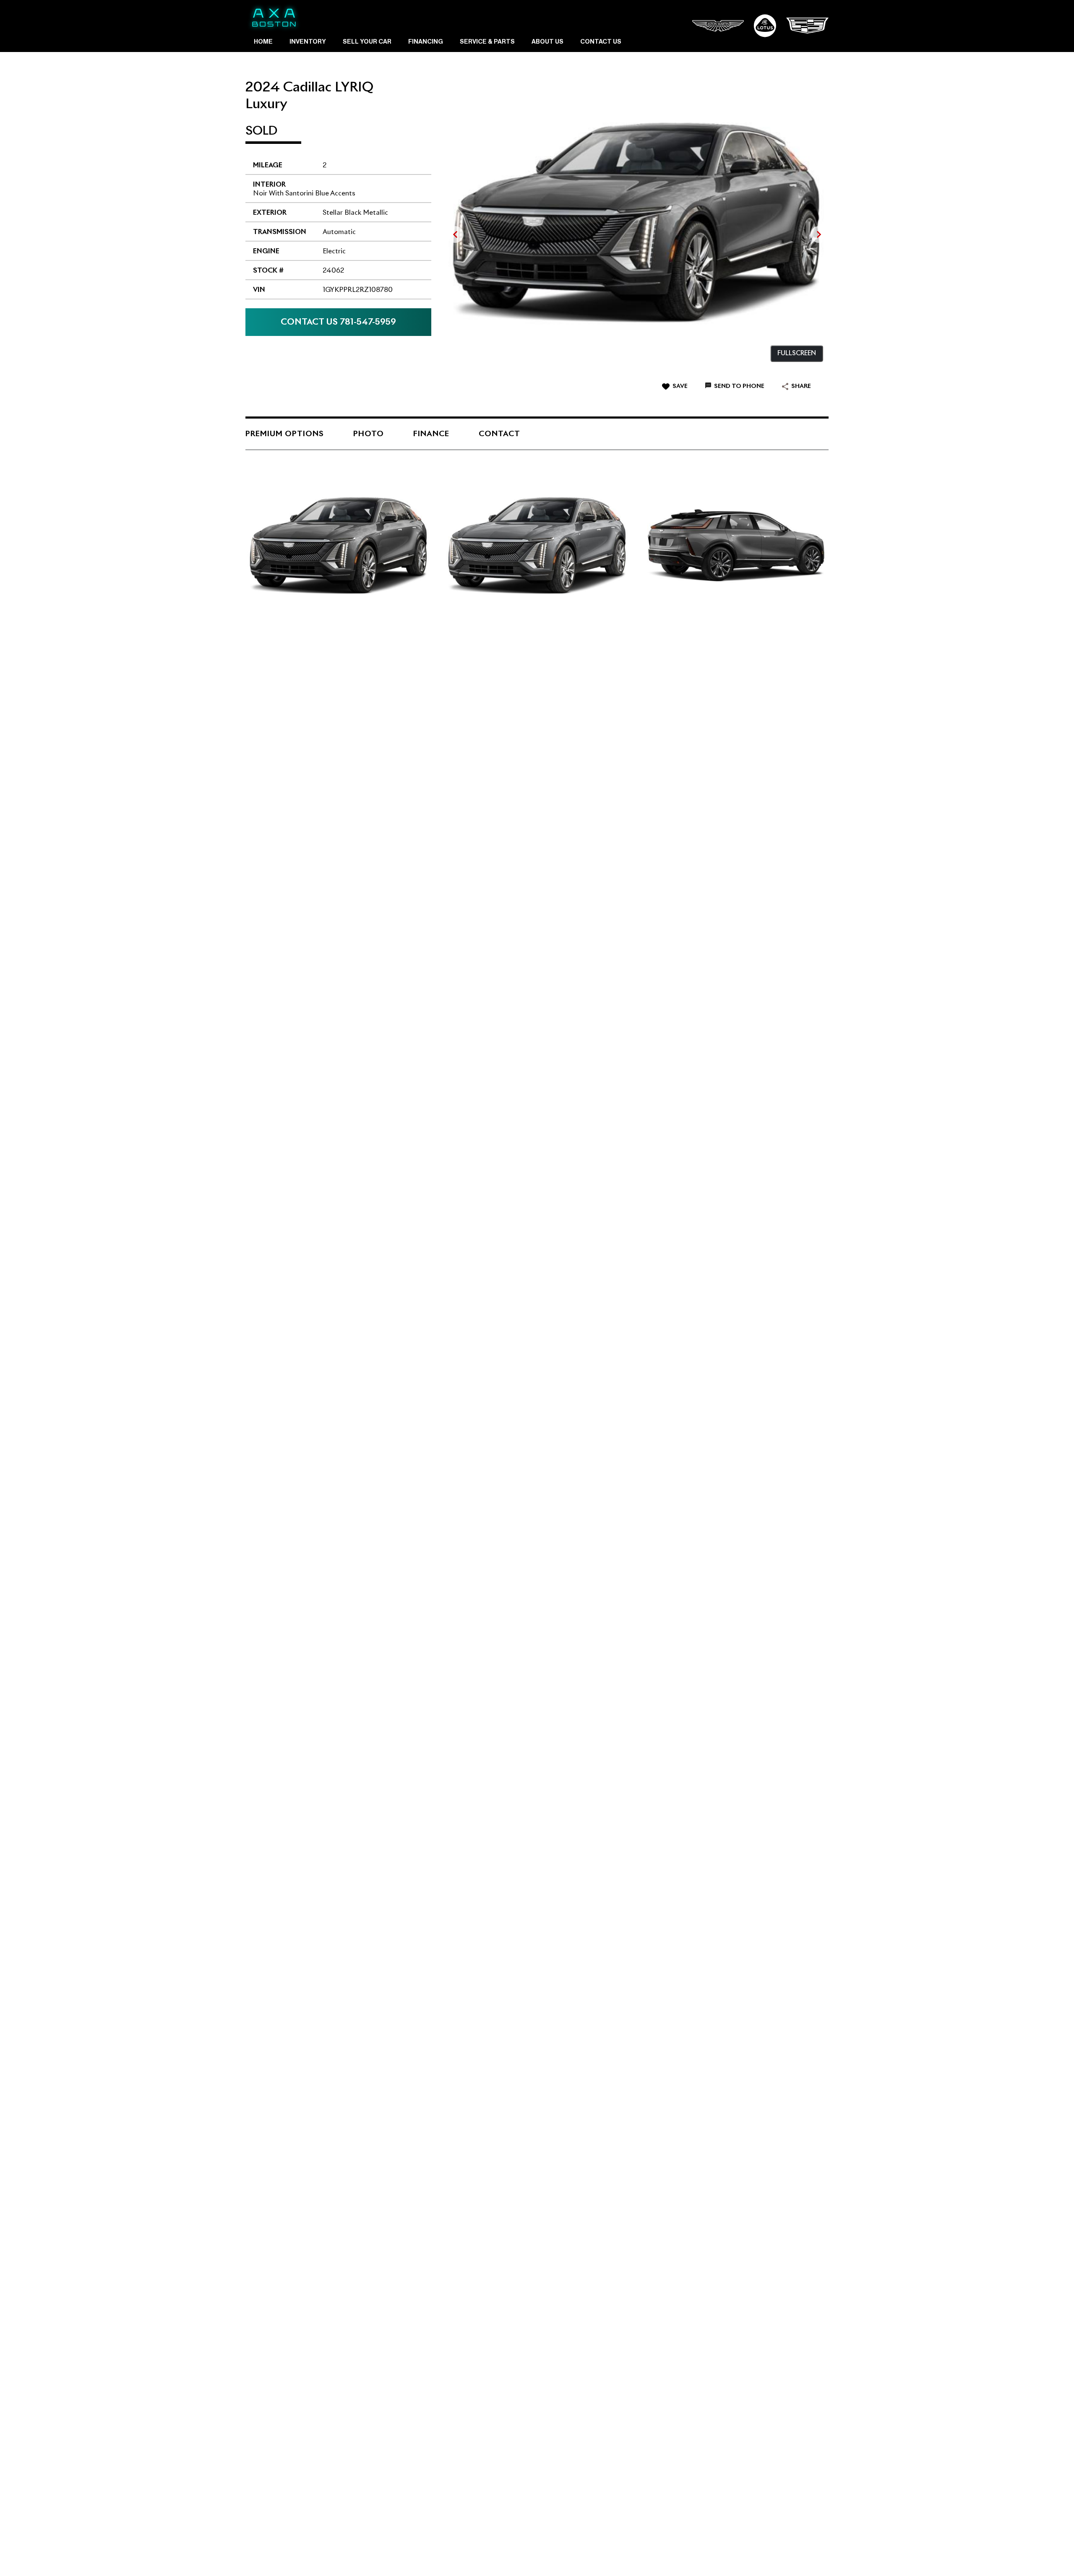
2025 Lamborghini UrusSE (484, 1787)
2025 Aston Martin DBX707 (677, 942)
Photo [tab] (369, 434)
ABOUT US (547, 42)
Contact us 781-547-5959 (338, 322)
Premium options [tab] (285, 434)
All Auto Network (801, 2555)
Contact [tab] (499, 434)
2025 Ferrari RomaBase (283, 942)
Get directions (781, 2155)
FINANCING (426, 42)
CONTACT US (601, 42)
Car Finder (388, 2555)
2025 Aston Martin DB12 (485, 1153)
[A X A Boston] (274, 18)
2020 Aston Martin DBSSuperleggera (292, 1151)
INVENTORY (308, 42)
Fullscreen (797, 353)
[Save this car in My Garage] (414, 758)
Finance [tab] (431, 434)
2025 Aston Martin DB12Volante (678, 733)
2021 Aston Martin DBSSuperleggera (483, 731)
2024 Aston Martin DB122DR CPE (486, 942)
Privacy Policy (429, 2555)
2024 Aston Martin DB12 (293, 733)
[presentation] (454, 234)
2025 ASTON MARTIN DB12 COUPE (310, 1575)
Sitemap (465, 2555)
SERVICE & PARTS (487, 42)
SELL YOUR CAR (367, 42)
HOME (263, 42)
